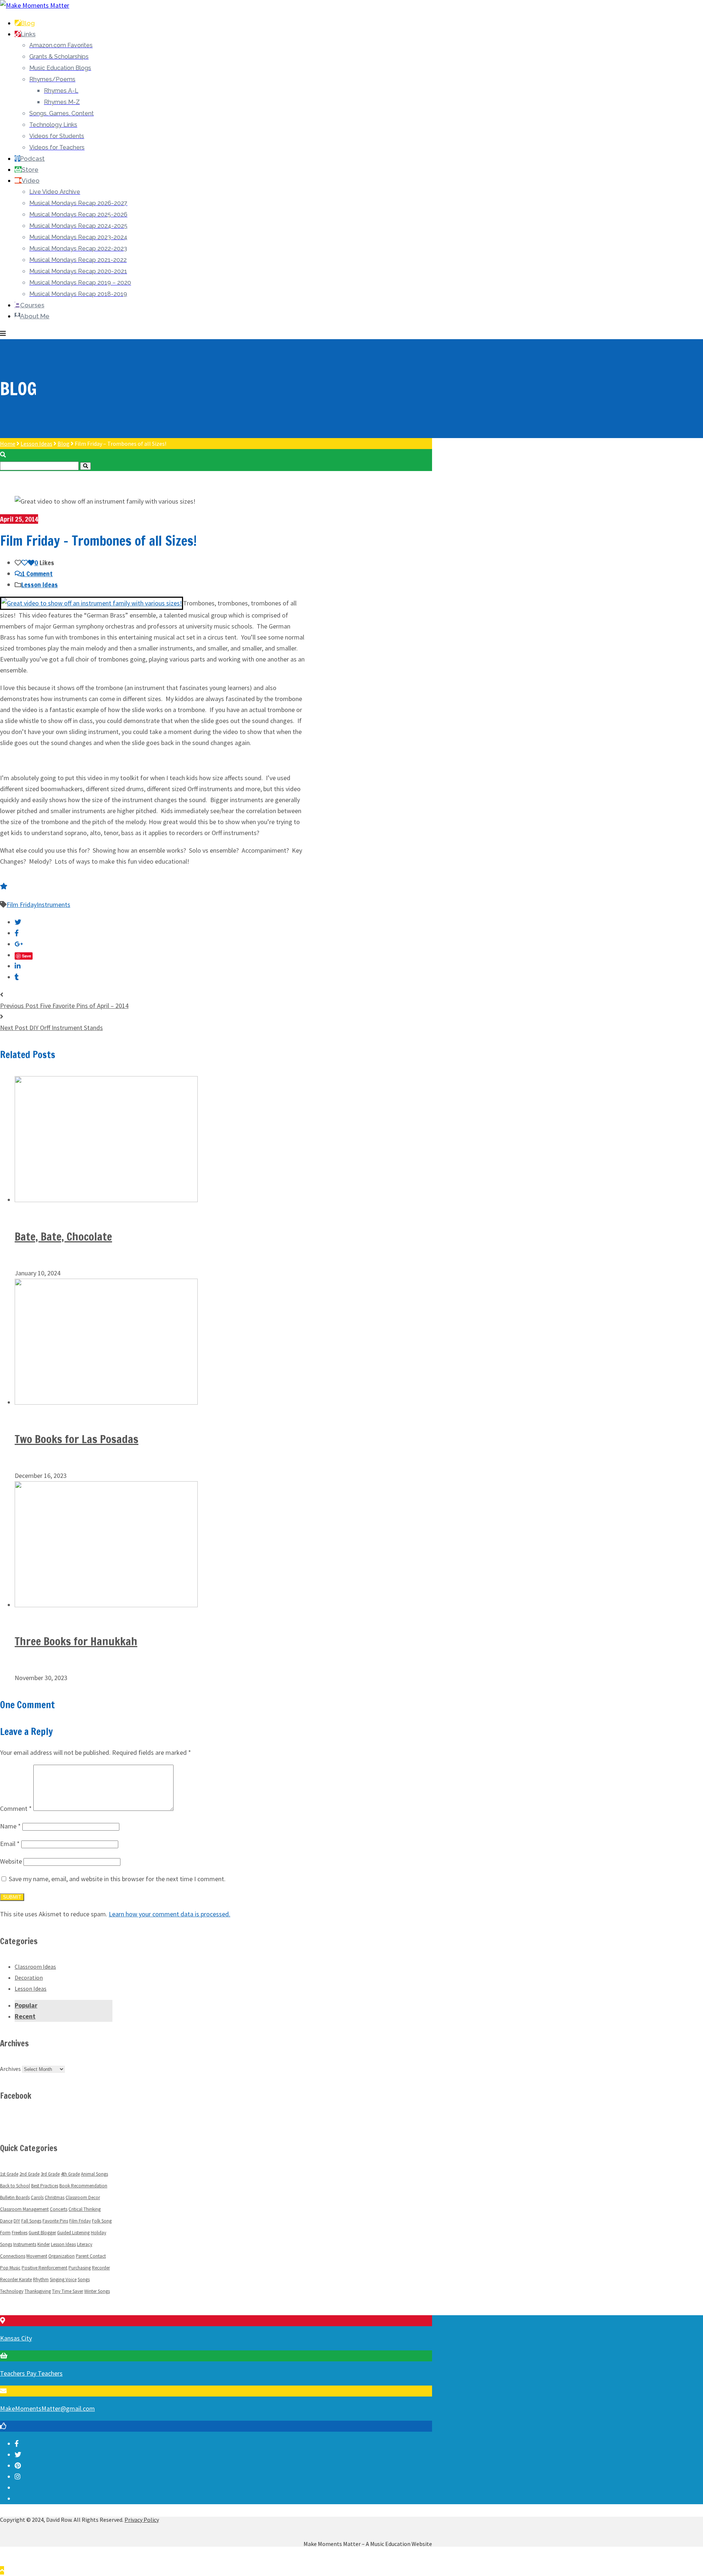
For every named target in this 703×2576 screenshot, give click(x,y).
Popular (26, 2005)
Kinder (44, 2244)
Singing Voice (63, 2280)
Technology (12, 2291)
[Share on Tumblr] (17, 977)
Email (10, 1844)
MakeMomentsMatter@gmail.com (47, 2408)
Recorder (101, 2268)
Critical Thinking (85, 2209)
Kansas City (16, 2338)
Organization (62, 2256)
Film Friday (22, 905)
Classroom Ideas (35, 1967)
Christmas (55, 2197)
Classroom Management (24, 2209)
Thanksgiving (38, 2291)
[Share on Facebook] (17, 933)
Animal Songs (94, 2174)
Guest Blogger (42, 2233)
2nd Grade (29, 2174)
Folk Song (102, 2221)
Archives (10, 2069)
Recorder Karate (16, 2280)
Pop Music (10, 2268)
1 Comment (37, 574)
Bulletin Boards (15, 2197)
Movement (37, 2256)
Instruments (53, 905)
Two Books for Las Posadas (77, 1439)
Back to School (15, 2186)
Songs (84, 2280)
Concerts (59, 2209)
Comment (16, 1808)
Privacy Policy (142, 2520)
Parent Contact (91, 2256)
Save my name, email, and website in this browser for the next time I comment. (117, 1879)
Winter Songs (97, 2291)
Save (27, 956)
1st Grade (9, 2174)
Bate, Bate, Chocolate (63, 1236)
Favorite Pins (55, 2221)
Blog (64, 444)
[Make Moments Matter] (35, 5)
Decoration (29, 1978)
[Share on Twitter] (18, 922)
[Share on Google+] (19, 944)
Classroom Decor (83, 2197)
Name (10, 1826)
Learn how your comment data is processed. (170, 1914)
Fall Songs (31, 2221)
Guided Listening (73, 2233)
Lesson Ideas (36, 444)
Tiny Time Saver (68, 2291)
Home (8, 444)
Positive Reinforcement (44, 2268)
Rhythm (41, 2280)
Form (5, 2233)
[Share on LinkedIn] (18, 966)
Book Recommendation (83, 2186)
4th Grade (70, 2174)
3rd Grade (50, 2174)
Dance (6, 2221)
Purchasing (80, 2268)
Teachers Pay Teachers (31, 2373)
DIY (17, 2221)
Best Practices (45, 2186)
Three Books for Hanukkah (76, 1641)
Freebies (20, 2233)
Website (11, 1861)
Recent (25, 2016)
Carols (37, 2197)
